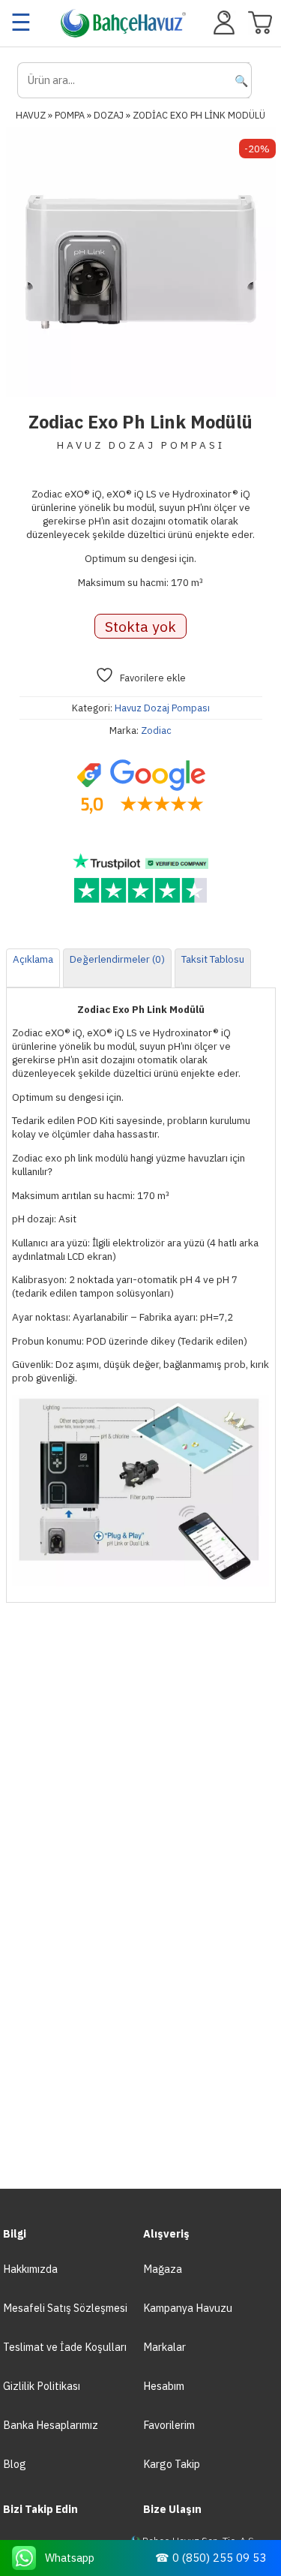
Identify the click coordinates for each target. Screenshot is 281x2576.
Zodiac (156, 730)
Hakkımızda (30, 2269)
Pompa (70, 115)
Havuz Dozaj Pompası (162, 708)
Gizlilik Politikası (42, 2386)
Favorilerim (169, 2425)
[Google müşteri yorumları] (141, 787)
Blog (15, 2464)
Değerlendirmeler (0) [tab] (117, 959)
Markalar (164, 2347)
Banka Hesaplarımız (51, 2425)
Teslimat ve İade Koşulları (65, 2347)
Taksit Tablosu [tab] (213, 959)
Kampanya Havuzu (188, 2308)
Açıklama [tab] (33, 959)
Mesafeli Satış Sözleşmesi (65, 2308)
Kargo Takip (172, 2464)
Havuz (31, 115)
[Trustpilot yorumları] (141, 879)
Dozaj (109, 115)
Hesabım (164, 2386)
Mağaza (163, 2269)
